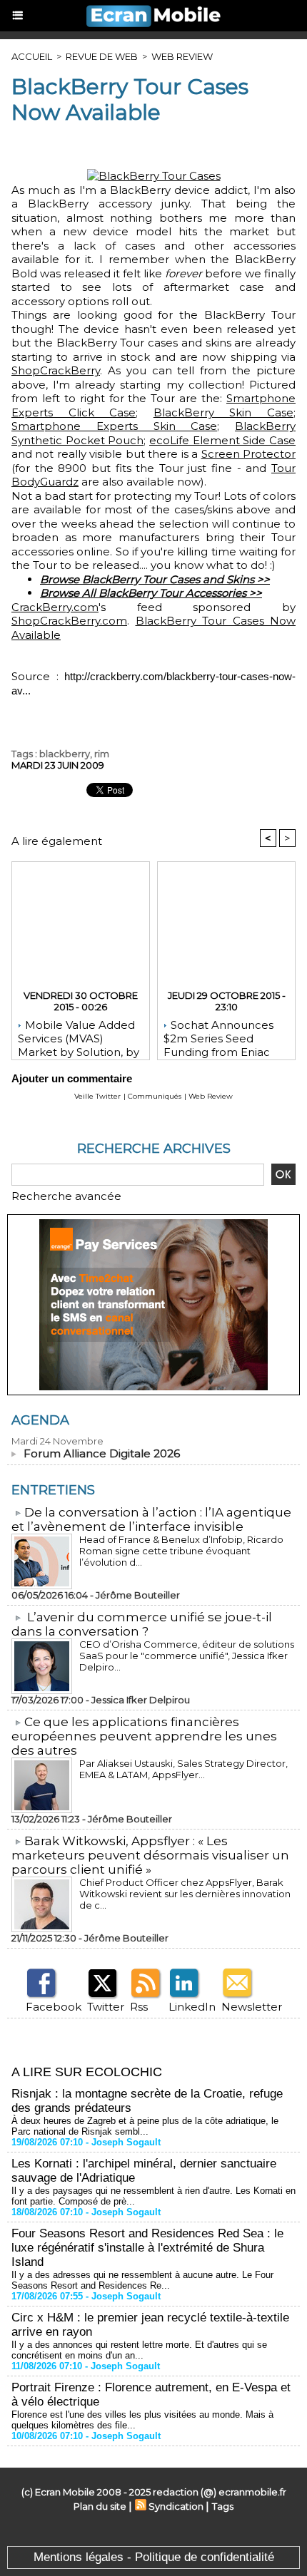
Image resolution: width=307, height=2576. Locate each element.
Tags (223, 2506)
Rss (139, 2007)
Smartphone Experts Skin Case (114, 426)
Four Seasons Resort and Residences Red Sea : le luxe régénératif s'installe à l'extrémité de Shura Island (147, 2248)
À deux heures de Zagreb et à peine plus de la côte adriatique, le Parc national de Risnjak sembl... (145, 2126)
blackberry (65, 754)
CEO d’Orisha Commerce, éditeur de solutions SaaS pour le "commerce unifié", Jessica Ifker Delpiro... (187, 1656)
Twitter (106, 2007)
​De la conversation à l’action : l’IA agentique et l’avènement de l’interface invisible (151, 1519)
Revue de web (102, 56)
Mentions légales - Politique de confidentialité (154, 2557)
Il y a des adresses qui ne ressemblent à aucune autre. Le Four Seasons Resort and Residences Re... (142, 2280)
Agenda (40, 1420)
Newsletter (252, 2007)
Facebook (54, 2007)
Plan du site (100, 2506)
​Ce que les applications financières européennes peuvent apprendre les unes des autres (144, 1736)
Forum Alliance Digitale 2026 (102, 1453)
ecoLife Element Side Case (222, 440)
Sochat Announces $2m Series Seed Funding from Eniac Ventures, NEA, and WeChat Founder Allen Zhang (226, 1036)
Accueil (32, 56)
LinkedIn (192, 2007)
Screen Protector (248, 454)
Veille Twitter (97, 1096)
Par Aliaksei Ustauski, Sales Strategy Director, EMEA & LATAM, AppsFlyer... (183, 1769)
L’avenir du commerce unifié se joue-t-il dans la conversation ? (142, 1624)
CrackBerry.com (55, 607)
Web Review (182, 56)
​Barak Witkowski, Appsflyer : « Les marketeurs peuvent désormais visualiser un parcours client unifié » (150, 1855)
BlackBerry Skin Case (223, 412)
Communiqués (155, 1096)
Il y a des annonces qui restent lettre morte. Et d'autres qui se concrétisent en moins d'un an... (139, 2350)
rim (102, 754)
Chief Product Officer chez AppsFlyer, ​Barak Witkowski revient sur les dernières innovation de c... (185, 1894)
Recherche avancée (66, 1196)
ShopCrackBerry (56, 370)
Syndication (176, 2506)
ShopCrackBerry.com (69, 621)
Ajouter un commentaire (72, 1078)
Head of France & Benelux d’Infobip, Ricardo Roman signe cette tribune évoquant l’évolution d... (181, 1551)
